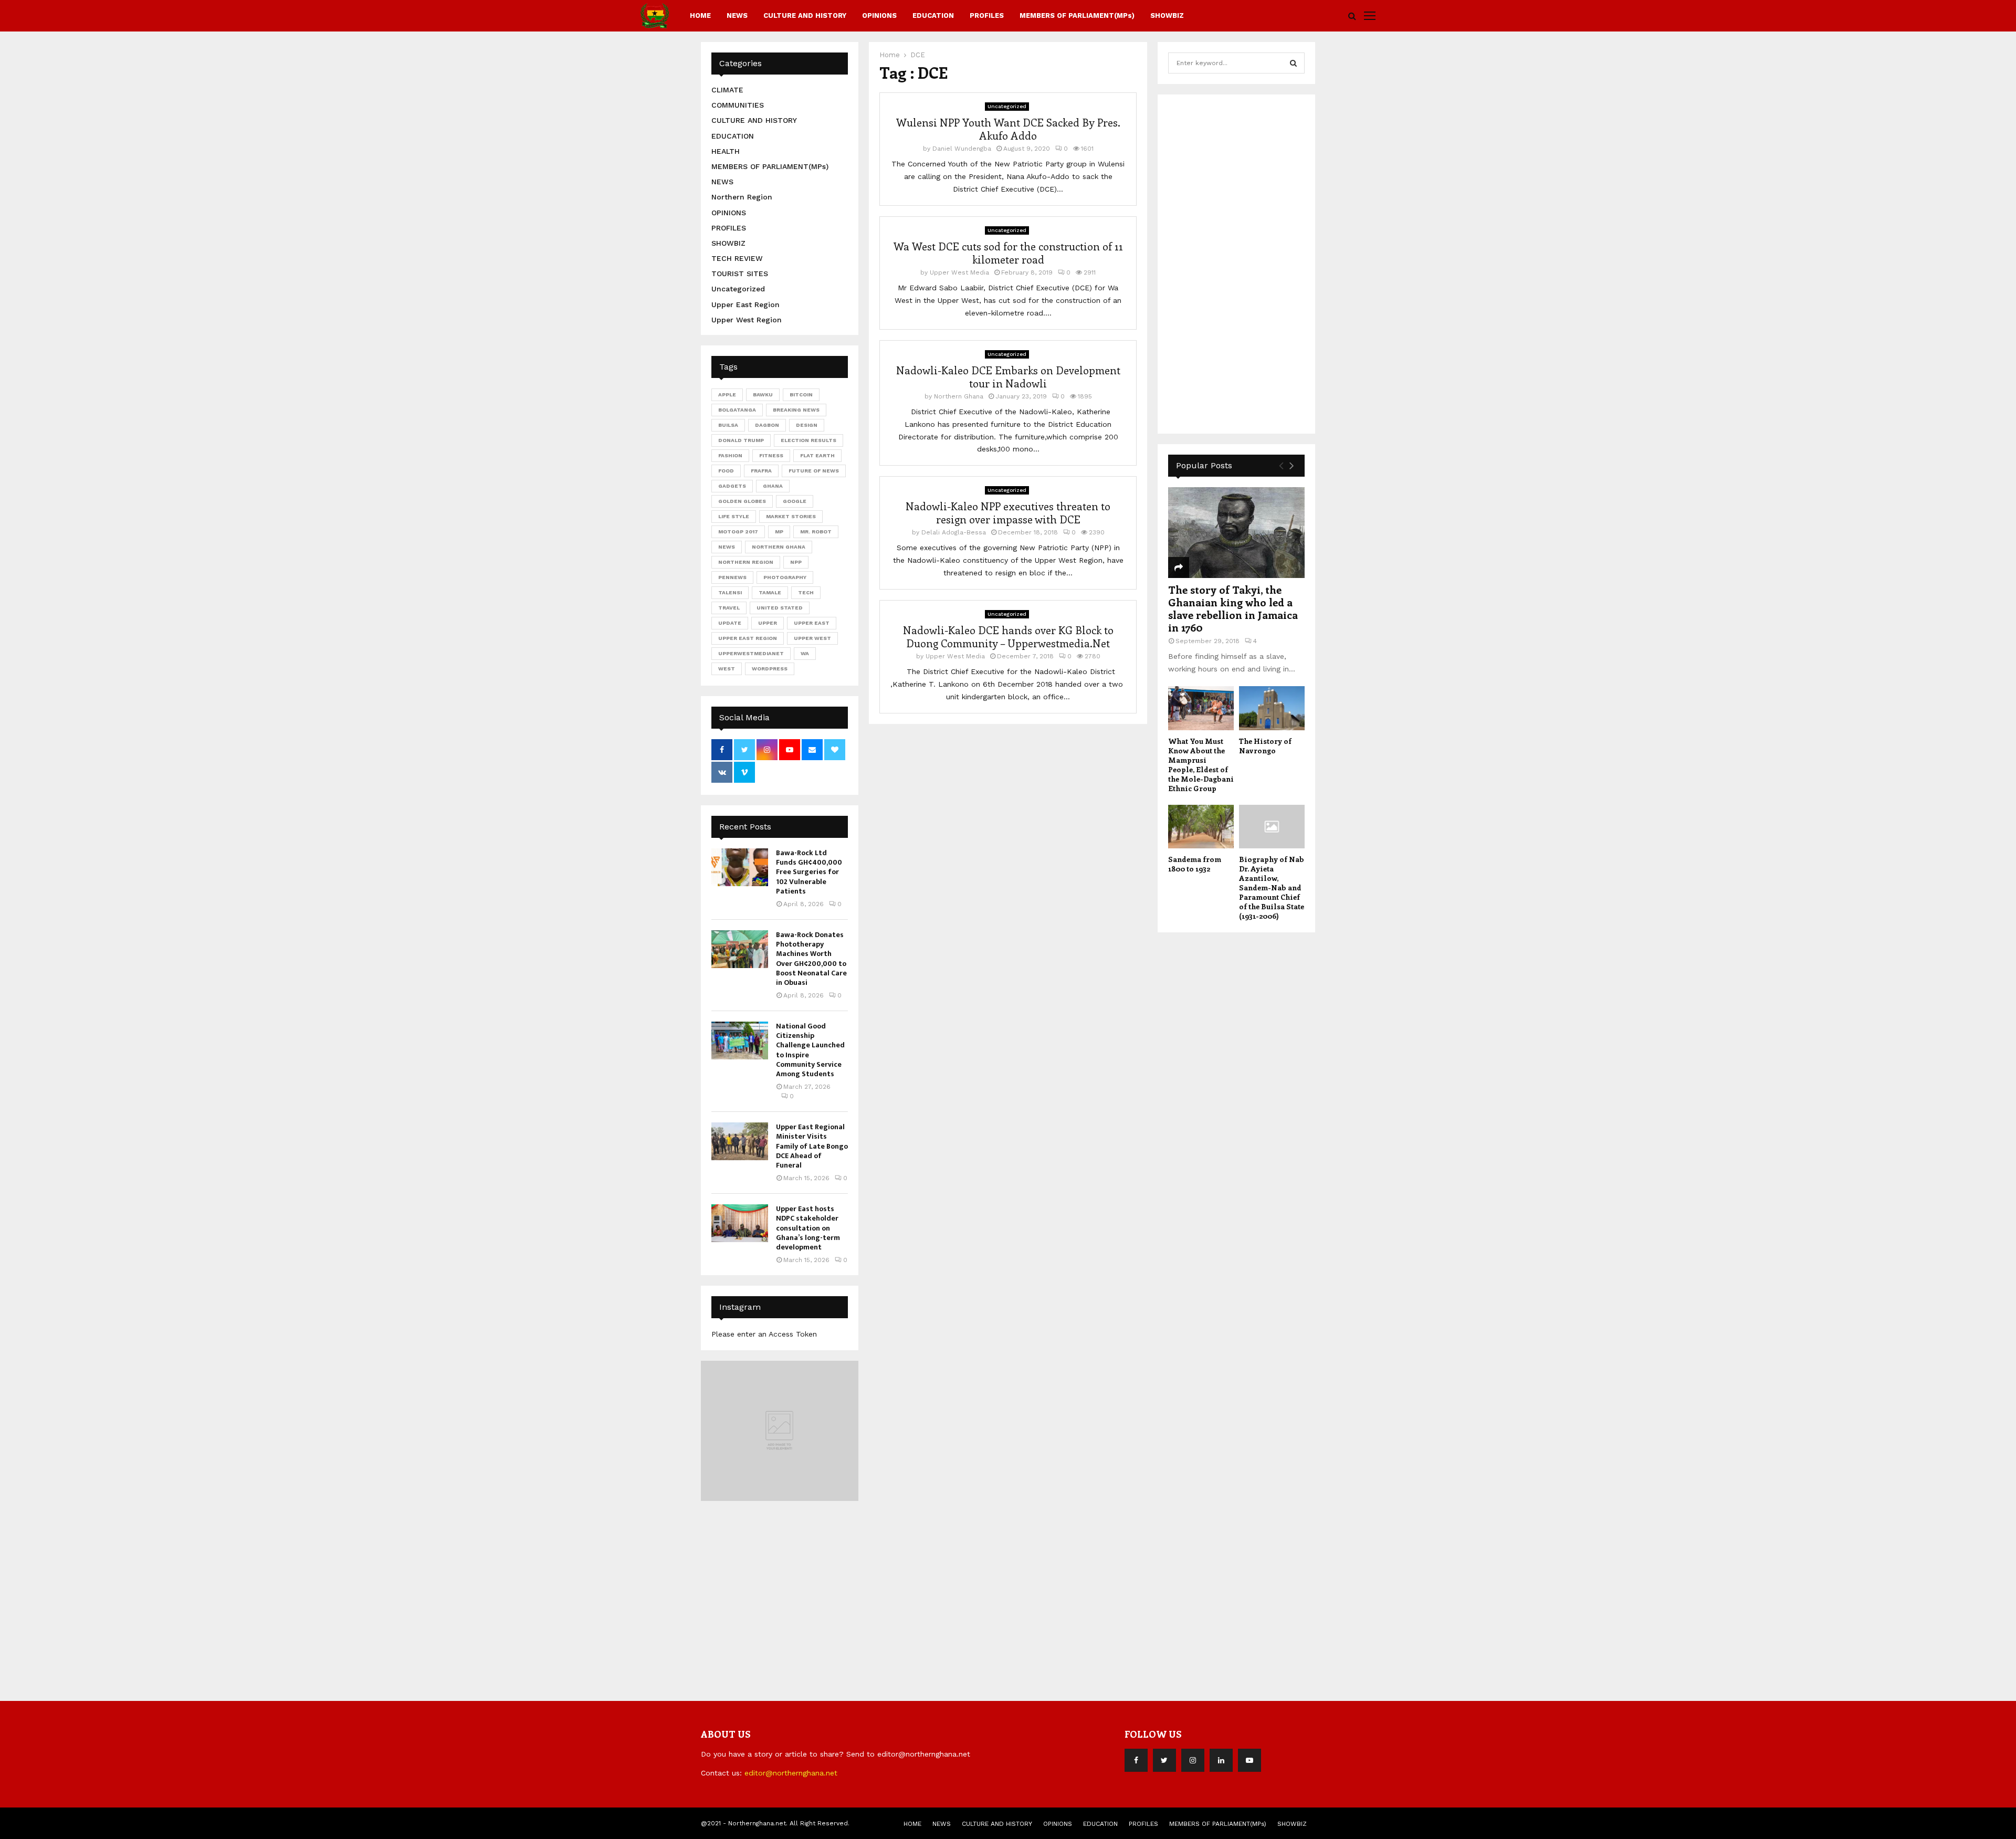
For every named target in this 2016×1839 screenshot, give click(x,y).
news (727, 547)
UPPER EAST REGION (748, 638)
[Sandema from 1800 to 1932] (1201, 827)
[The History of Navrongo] (1272, 708)
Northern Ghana (959, 396)
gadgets (732, 486)
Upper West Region (747, 320)
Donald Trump (741, 440)
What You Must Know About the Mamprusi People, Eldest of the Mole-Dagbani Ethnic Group (1201, 765)
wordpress (770, 669)
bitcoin (801, 395)
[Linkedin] (1221, 1760)
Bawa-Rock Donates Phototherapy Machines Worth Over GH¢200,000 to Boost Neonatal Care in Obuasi (811, 959)
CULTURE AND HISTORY (805, 15)
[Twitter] (1164, 1760)
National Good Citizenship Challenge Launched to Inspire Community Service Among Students (810, 1050)
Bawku (763, 395)
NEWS (737, 15)
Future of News (814, 471)
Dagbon (767, 425)
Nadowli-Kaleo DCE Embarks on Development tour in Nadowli (1008, 376)
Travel (729, 608)
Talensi (730, 592)
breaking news (796, 410)
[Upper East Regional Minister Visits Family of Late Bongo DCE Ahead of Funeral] (740, 1141)
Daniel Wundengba (962, 149)
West (727, 669)
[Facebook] (1136, 1760)
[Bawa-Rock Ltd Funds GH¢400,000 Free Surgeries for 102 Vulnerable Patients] (740, 867)
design (807, 425)
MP (779, 532)
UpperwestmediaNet (751, 653)
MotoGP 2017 (738, 532)
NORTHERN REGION (746, 562)
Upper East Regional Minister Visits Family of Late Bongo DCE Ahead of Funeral (812, 1146)
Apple (727, 395)
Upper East (812, 623)
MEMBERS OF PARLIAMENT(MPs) (1077, 15)
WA (805, 653)
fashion (730, 455)
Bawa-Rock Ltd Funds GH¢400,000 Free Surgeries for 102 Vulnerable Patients (809, 872)
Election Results (808, 440)
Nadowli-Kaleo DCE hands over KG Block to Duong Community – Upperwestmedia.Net (1008, 636)
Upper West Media (959, 272)
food (726, 471)
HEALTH (726, 151)
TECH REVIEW (737, 258)
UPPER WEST (812, 638)
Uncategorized (1007, 106)
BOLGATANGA (737, 410)
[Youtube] (1249, 1760)
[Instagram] (1193, 1760)
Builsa (728, 425)
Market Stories (791, 516)
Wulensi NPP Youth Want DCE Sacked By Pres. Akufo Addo (1008, 129)
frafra (761, 471)
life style (734, 516)
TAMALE (770, 592)
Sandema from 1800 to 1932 (1195, 864)
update (730, 623)
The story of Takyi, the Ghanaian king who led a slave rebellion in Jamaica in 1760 (1233, 608)
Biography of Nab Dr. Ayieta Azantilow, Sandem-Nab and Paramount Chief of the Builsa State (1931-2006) (1272, 887)
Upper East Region (745, 304)
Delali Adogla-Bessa (954, 532)
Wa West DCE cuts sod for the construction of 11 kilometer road (1008, 253)
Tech (806, 592)
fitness (771, 455)
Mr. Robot (816, 532)
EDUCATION (933, 15)
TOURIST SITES (740, 274)
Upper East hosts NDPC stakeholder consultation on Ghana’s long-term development (808, 1228)
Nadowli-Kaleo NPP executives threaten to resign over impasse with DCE (1008, 512)
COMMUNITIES (738, 105)
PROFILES (987, 15)
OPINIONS (879, 15)
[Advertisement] (1247, 262)
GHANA (773, 486)
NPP (796, 562)
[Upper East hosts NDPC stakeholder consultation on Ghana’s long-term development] (740, 1223)
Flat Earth (817, 455)
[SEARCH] (1293, 63)
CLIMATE (727, 90)
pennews (732, 577)
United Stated (780, 608)
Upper (768, 623)
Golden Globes (742, 501)
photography (785, 577)
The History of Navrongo (1265, 746)
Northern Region (742, 197)
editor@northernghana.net (791, 1773)
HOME (700, 15)
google (795, 501)
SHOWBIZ (1167, 15)
